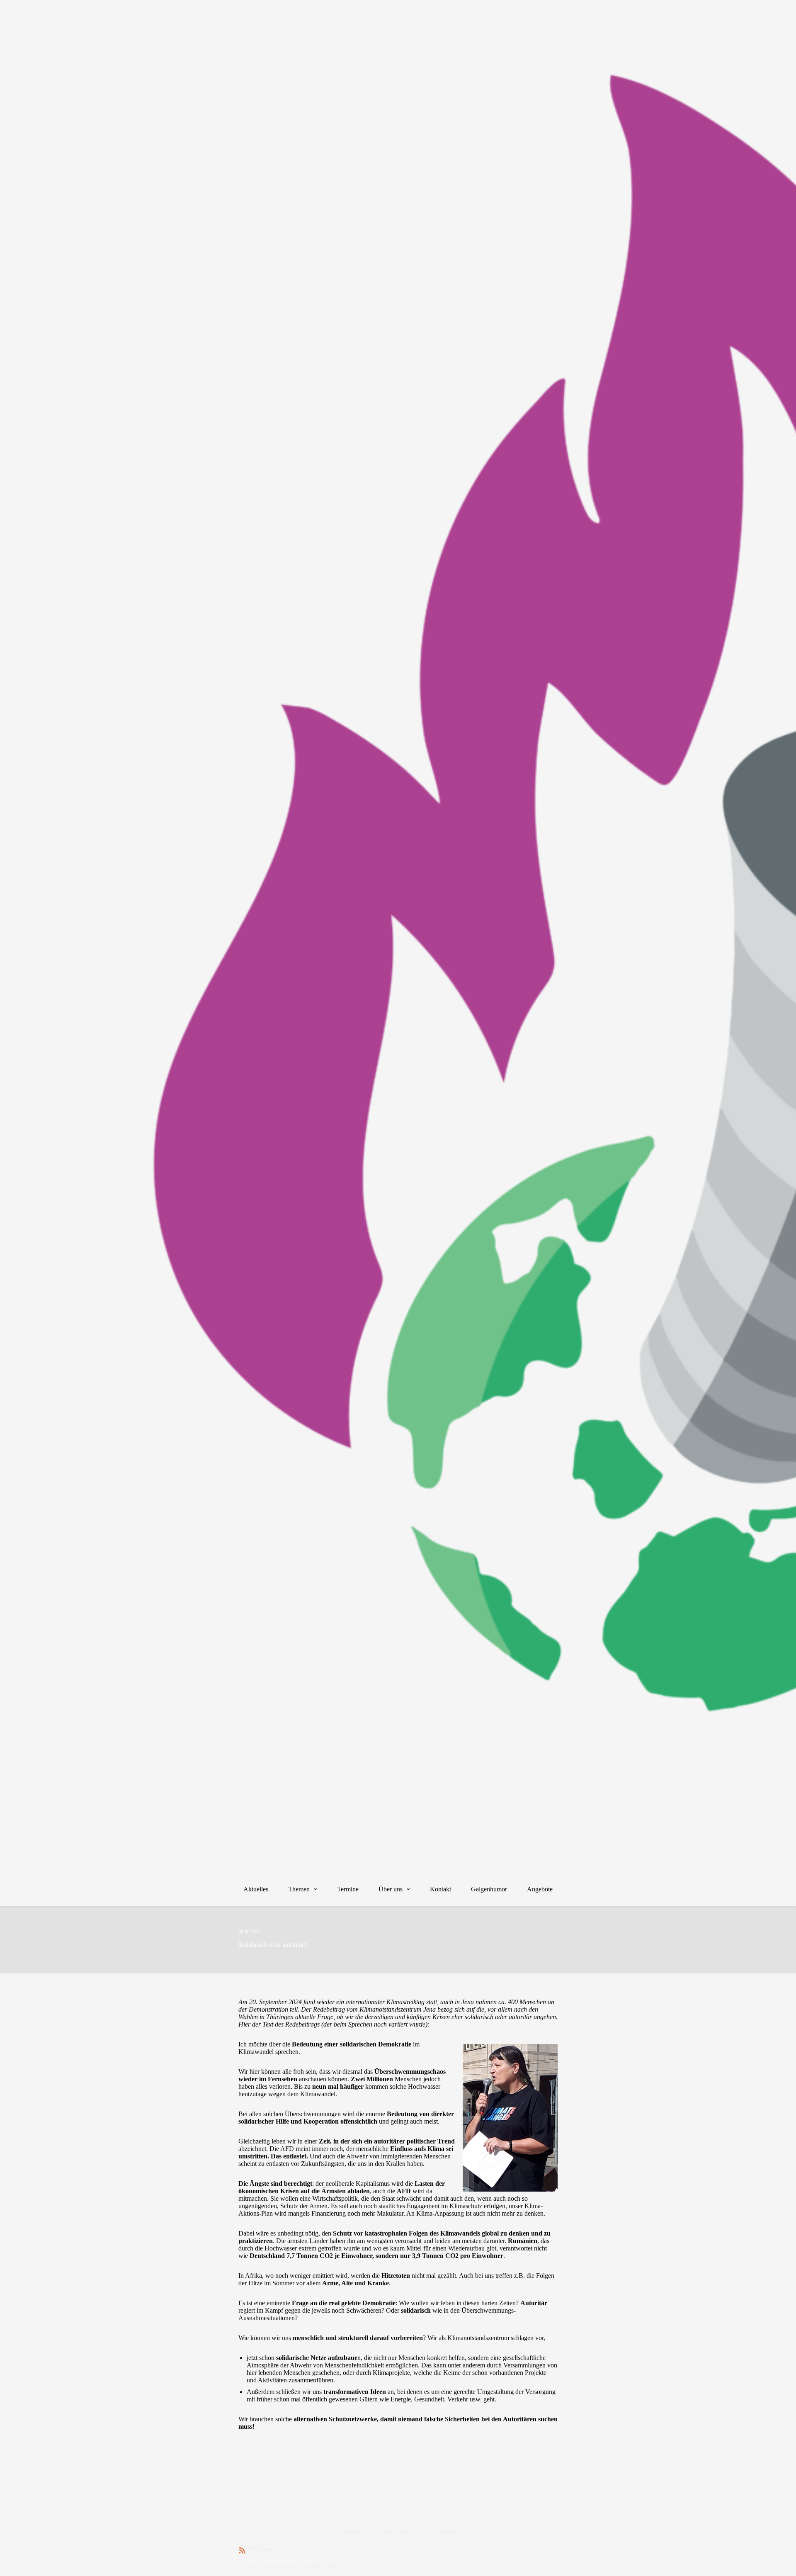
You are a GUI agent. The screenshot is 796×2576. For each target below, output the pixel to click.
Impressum (445, 2532)
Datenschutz (394, 2532)
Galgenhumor (489, 1889)
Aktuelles (256, 1889)
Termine (348, 1889)
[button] (314, 1889)
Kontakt (440, 1889)
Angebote (540, 1889)
